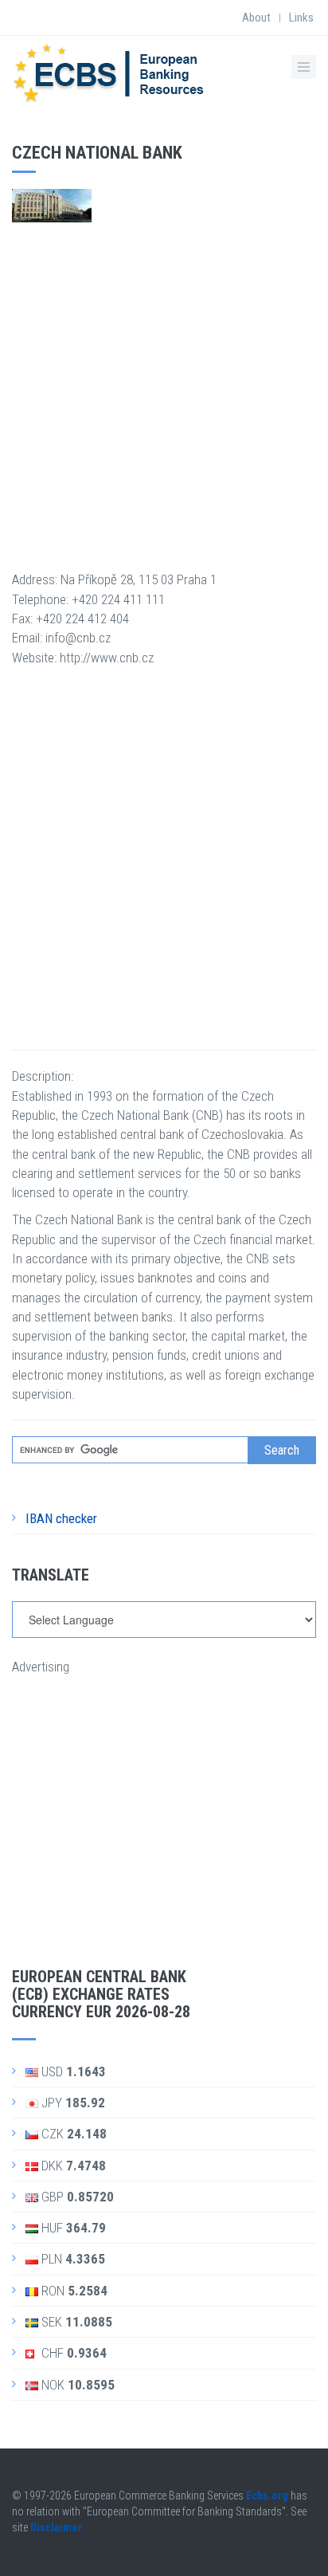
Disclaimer (56, 2527)
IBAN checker (61, 1518)
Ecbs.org (267, 2495)
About (256, 18)
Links (301, 18)
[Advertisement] (164, 387)
